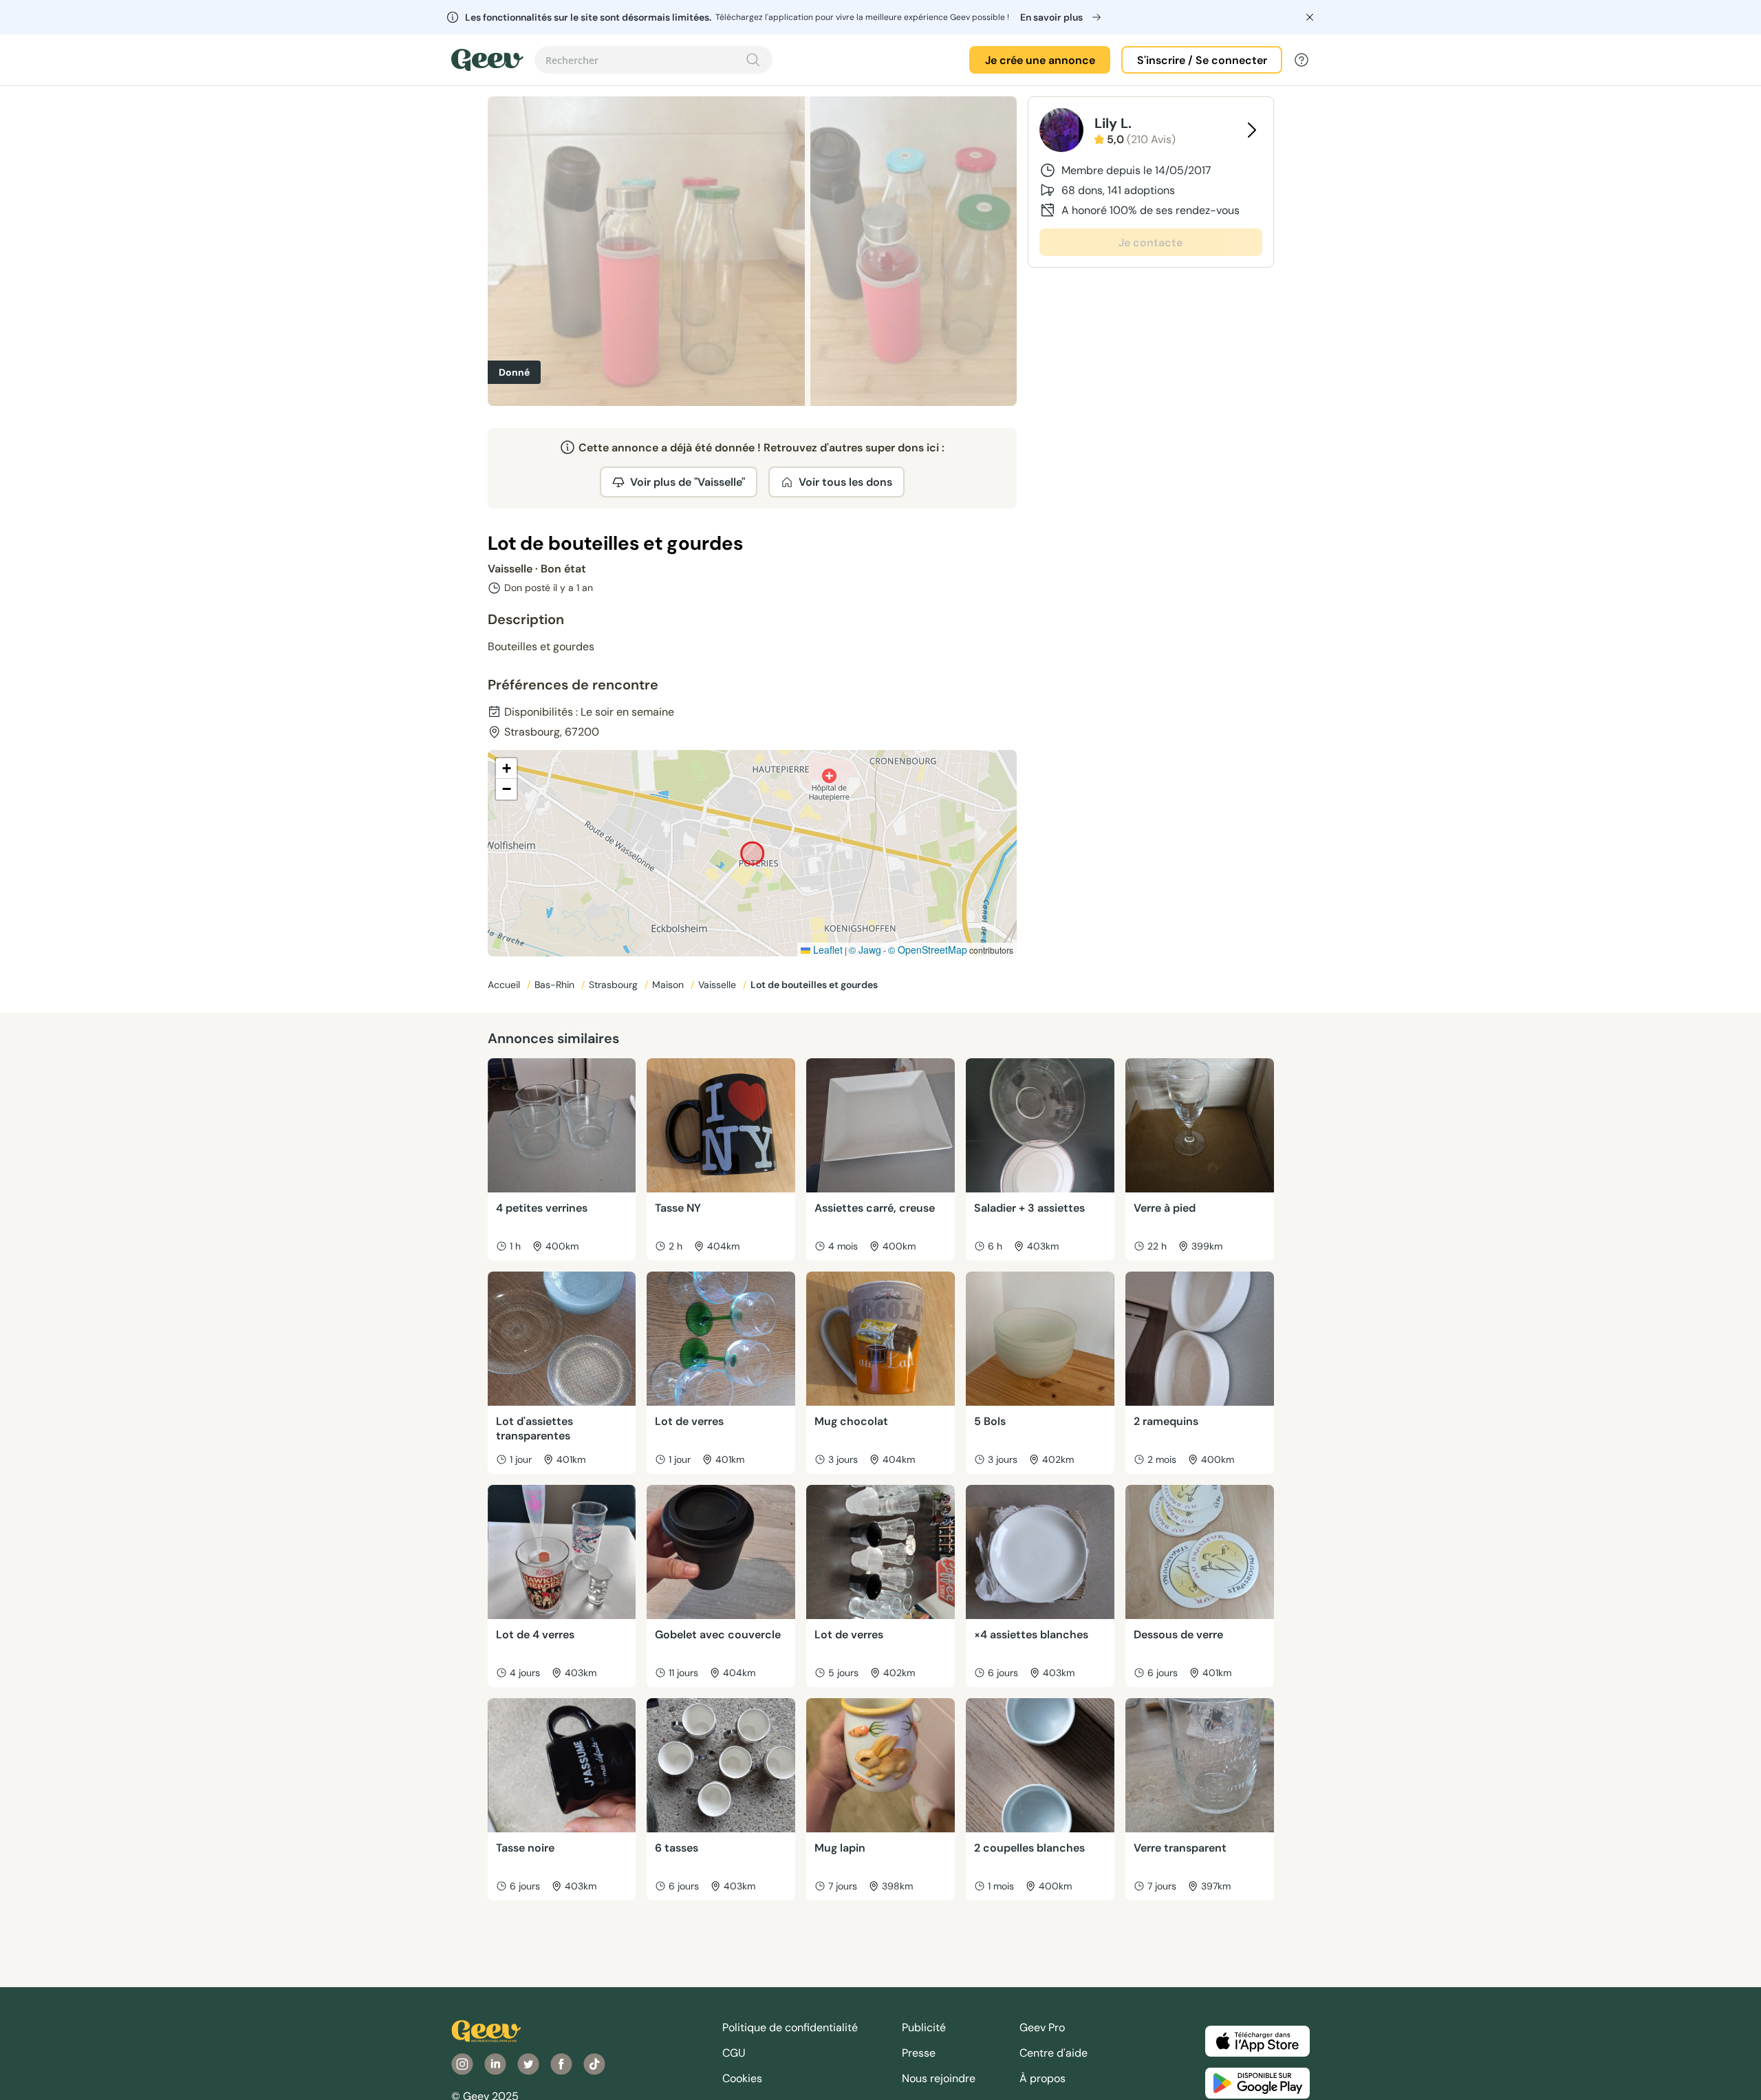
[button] (506, 769)
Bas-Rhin (556, 985)
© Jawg (865, 950)
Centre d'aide (1054, 2053)
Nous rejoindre (939, 2078)
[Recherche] (753, 60)
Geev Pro (1042, 2027)
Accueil (505, 985)
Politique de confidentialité (790, 2027)
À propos (1042, 2078)
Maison (669, 985)
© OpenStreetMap (928, 950)
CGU (734, 2053)
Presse (919, 2053)
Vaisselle (719, 985)
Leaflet (827, 950)
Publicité (924, 2027)
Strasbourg (615, 985)
